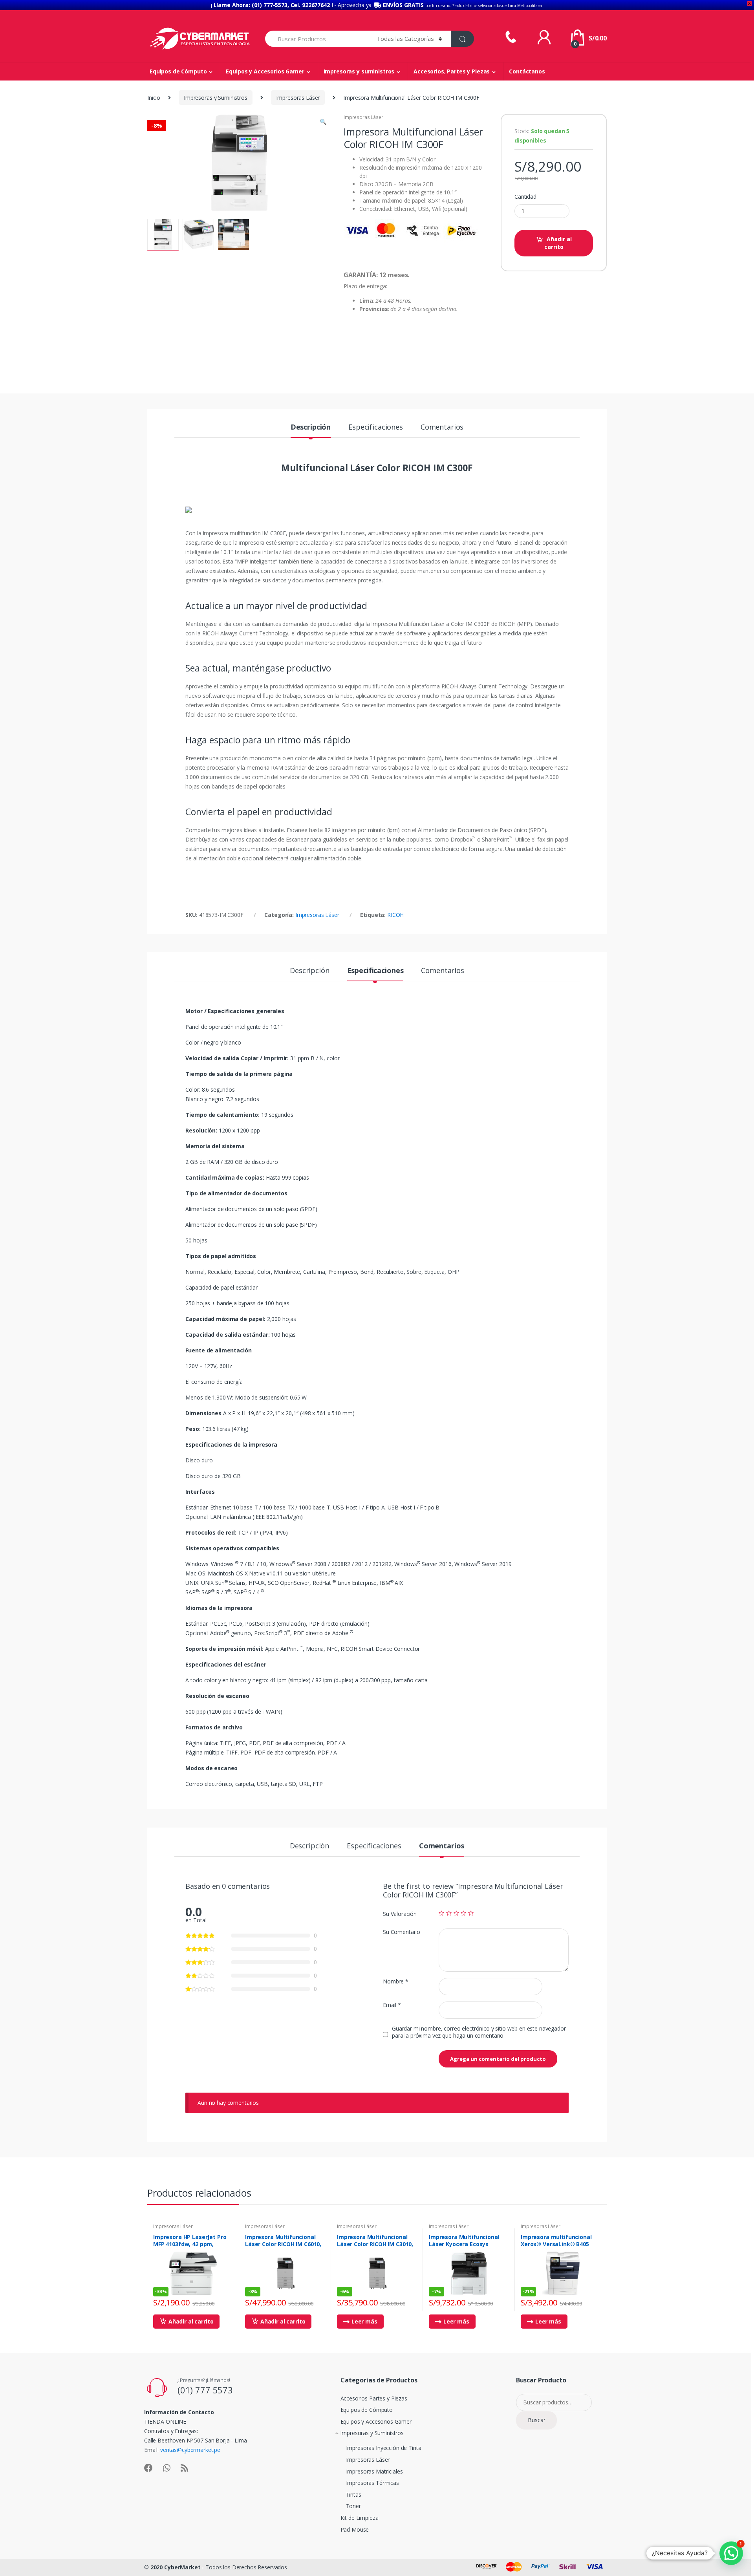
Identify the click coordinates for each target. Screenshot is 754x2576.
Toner (353, 2506)
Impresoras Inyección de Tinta (384, 2448)
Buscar (537, 2420)
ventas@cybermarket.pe (190, 2450)
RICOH (395, 915)
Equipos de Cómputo (178, 71)
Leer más (364, 2321)
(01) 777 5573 (205, 2390)
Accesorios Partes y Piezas (374, 2398)
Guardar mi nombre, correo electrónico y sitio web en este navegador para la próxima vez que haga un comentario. (479, 2032)
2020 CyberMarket (176, 2567)
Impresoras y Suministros (216, 98)
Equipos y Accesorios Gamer (265, 71)
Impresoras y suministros (359, 71)
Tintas (354, 2495)
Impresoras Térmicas (372, 2483)
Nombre (396, 1981)
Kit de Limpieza (360, 2518)
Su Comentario (402, 1932)
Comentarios (442, 427)
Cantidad (525, 197)
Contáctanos (527, 71)
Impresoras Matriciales (374, 2471)
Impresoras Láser (298, 98)
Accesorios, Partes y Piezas (452, 71)
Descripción (311, 427)
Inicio (154, 98)
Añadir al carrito (558, 243)
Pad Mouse (355, 2529)
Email (392, 2005)
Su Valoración (400, 1914)
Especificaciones (376, 427)
